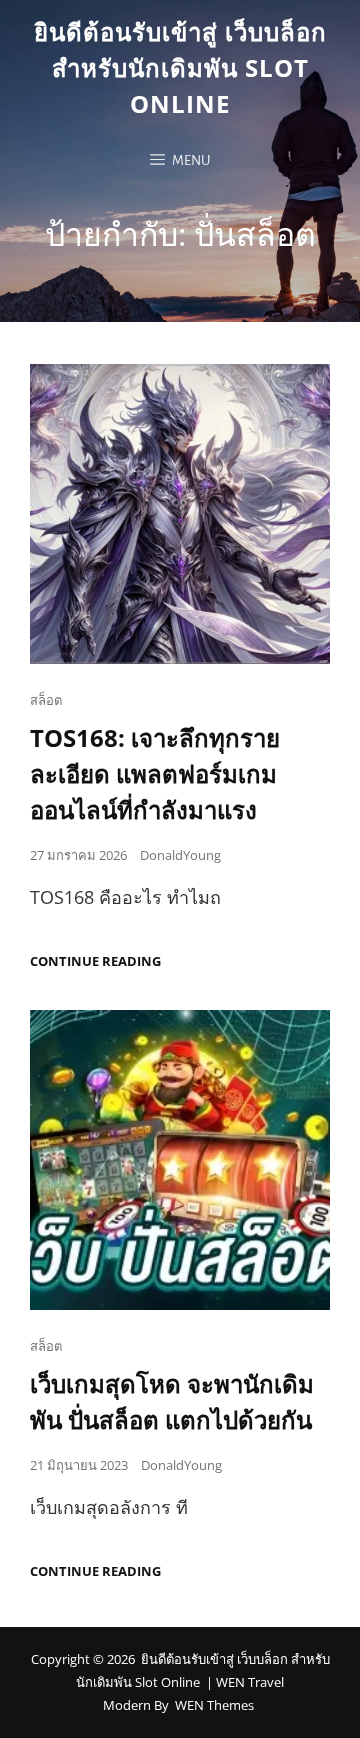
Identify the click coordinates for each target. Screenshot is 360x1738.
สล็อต (46, 700)
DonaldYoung (180, 855)
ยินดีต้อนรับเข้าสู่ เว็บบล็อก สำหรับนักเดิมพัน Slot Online (180, 67)
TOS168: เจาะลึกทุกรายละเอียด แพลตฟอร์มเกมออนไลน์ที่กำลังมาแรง (155, 773)
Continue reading (95, 961)
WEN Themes (214, 1705)
